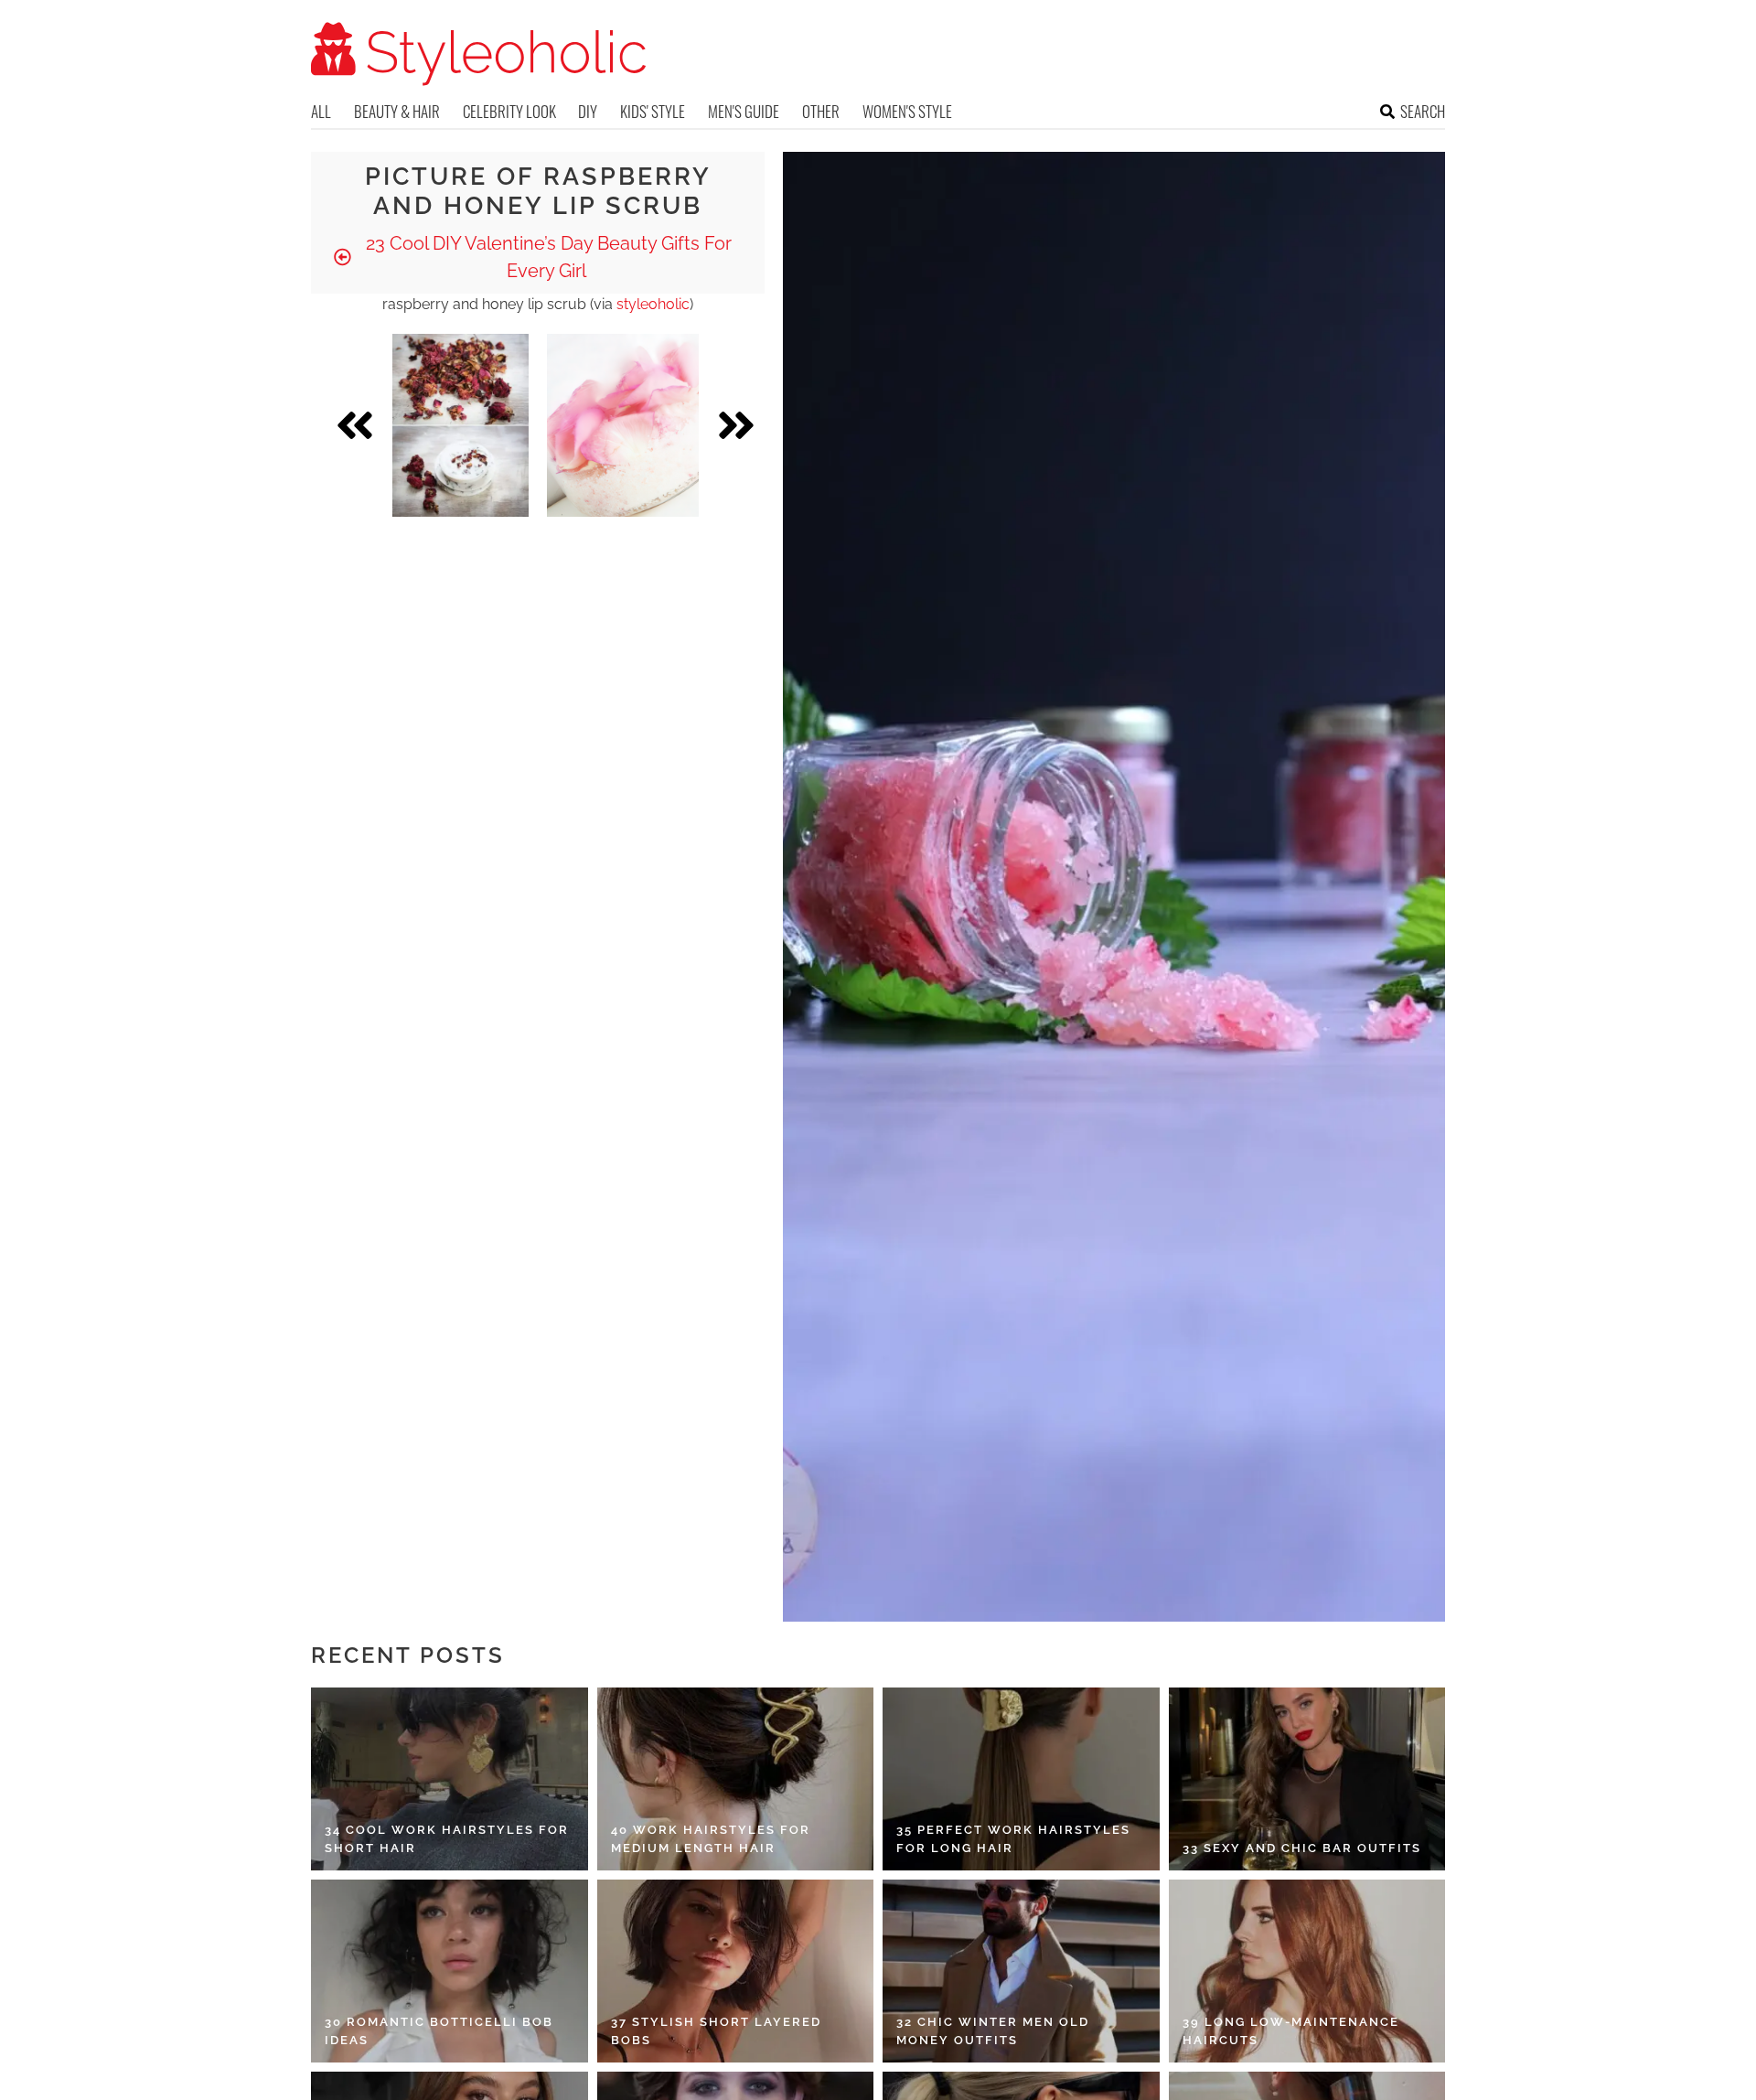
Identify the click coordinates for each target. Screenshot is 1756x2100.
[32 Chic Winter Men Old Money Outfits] (1021, 1971)
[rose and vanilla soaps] (460, 425)
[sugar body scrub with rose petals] (623, 425)
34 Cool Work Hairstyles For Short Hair (447, 1839)
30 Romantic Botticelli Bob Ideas (439, 2031)
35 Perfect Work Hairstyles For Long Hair (1013, 1839)
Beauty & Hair (397, 111)
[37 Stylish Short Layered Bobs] (736, 1971)
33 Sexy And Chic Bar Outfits (1302, 1848)
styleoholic (653, 304)
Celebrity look (509, 111)
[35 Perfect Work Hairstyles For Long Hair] (1021, 1779)
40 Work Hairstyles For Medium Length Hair (711, 1839)
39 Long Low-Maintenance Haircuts (1291, 2031)
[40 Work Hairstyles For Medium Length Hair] (736, 1779)
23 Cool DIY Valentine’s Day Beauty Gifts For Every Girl (546, 257)
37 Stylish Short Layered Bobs (716, 2031)
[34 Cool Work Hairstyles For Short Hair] (450, 1779)
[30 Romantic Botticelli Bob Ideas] (450, 1971)
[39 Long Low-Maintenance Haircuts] (1307, 1971)
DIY (588, 111)
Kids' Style (653, 111)
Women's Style (907, 111)
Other (821, 111)
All (321, 111)
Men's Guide (744, 111)
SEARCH (1423, 111)
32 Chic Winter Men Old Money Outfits (993, 2031)
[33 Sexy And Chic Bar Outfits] (1307, 1779)
